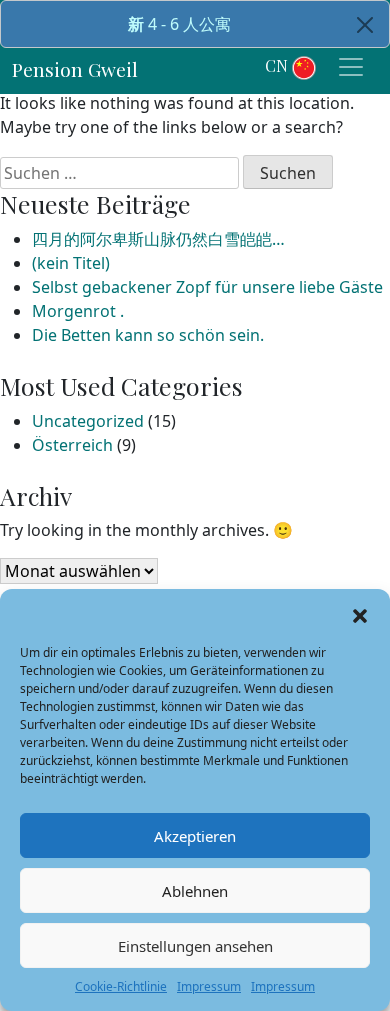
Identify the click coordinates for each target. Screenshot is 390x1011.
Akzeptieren (195, 836)
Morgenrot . (78, 311)
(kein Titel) (71, 263)
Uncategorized (88, 421)
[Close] (365, 25)
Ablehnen (195, 891)
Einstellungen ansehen (195, 946)
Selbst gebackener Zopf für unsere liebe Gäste (207, 287)
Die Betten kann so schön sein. (148, 335)
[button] (360, 614)
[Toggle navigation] (351, 67)
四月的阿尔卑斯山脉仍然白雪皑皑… (158, 239)
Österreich (72, 445)
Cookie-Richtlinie (121, 986)
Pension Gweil (75, 69)
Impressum (209, 986)
